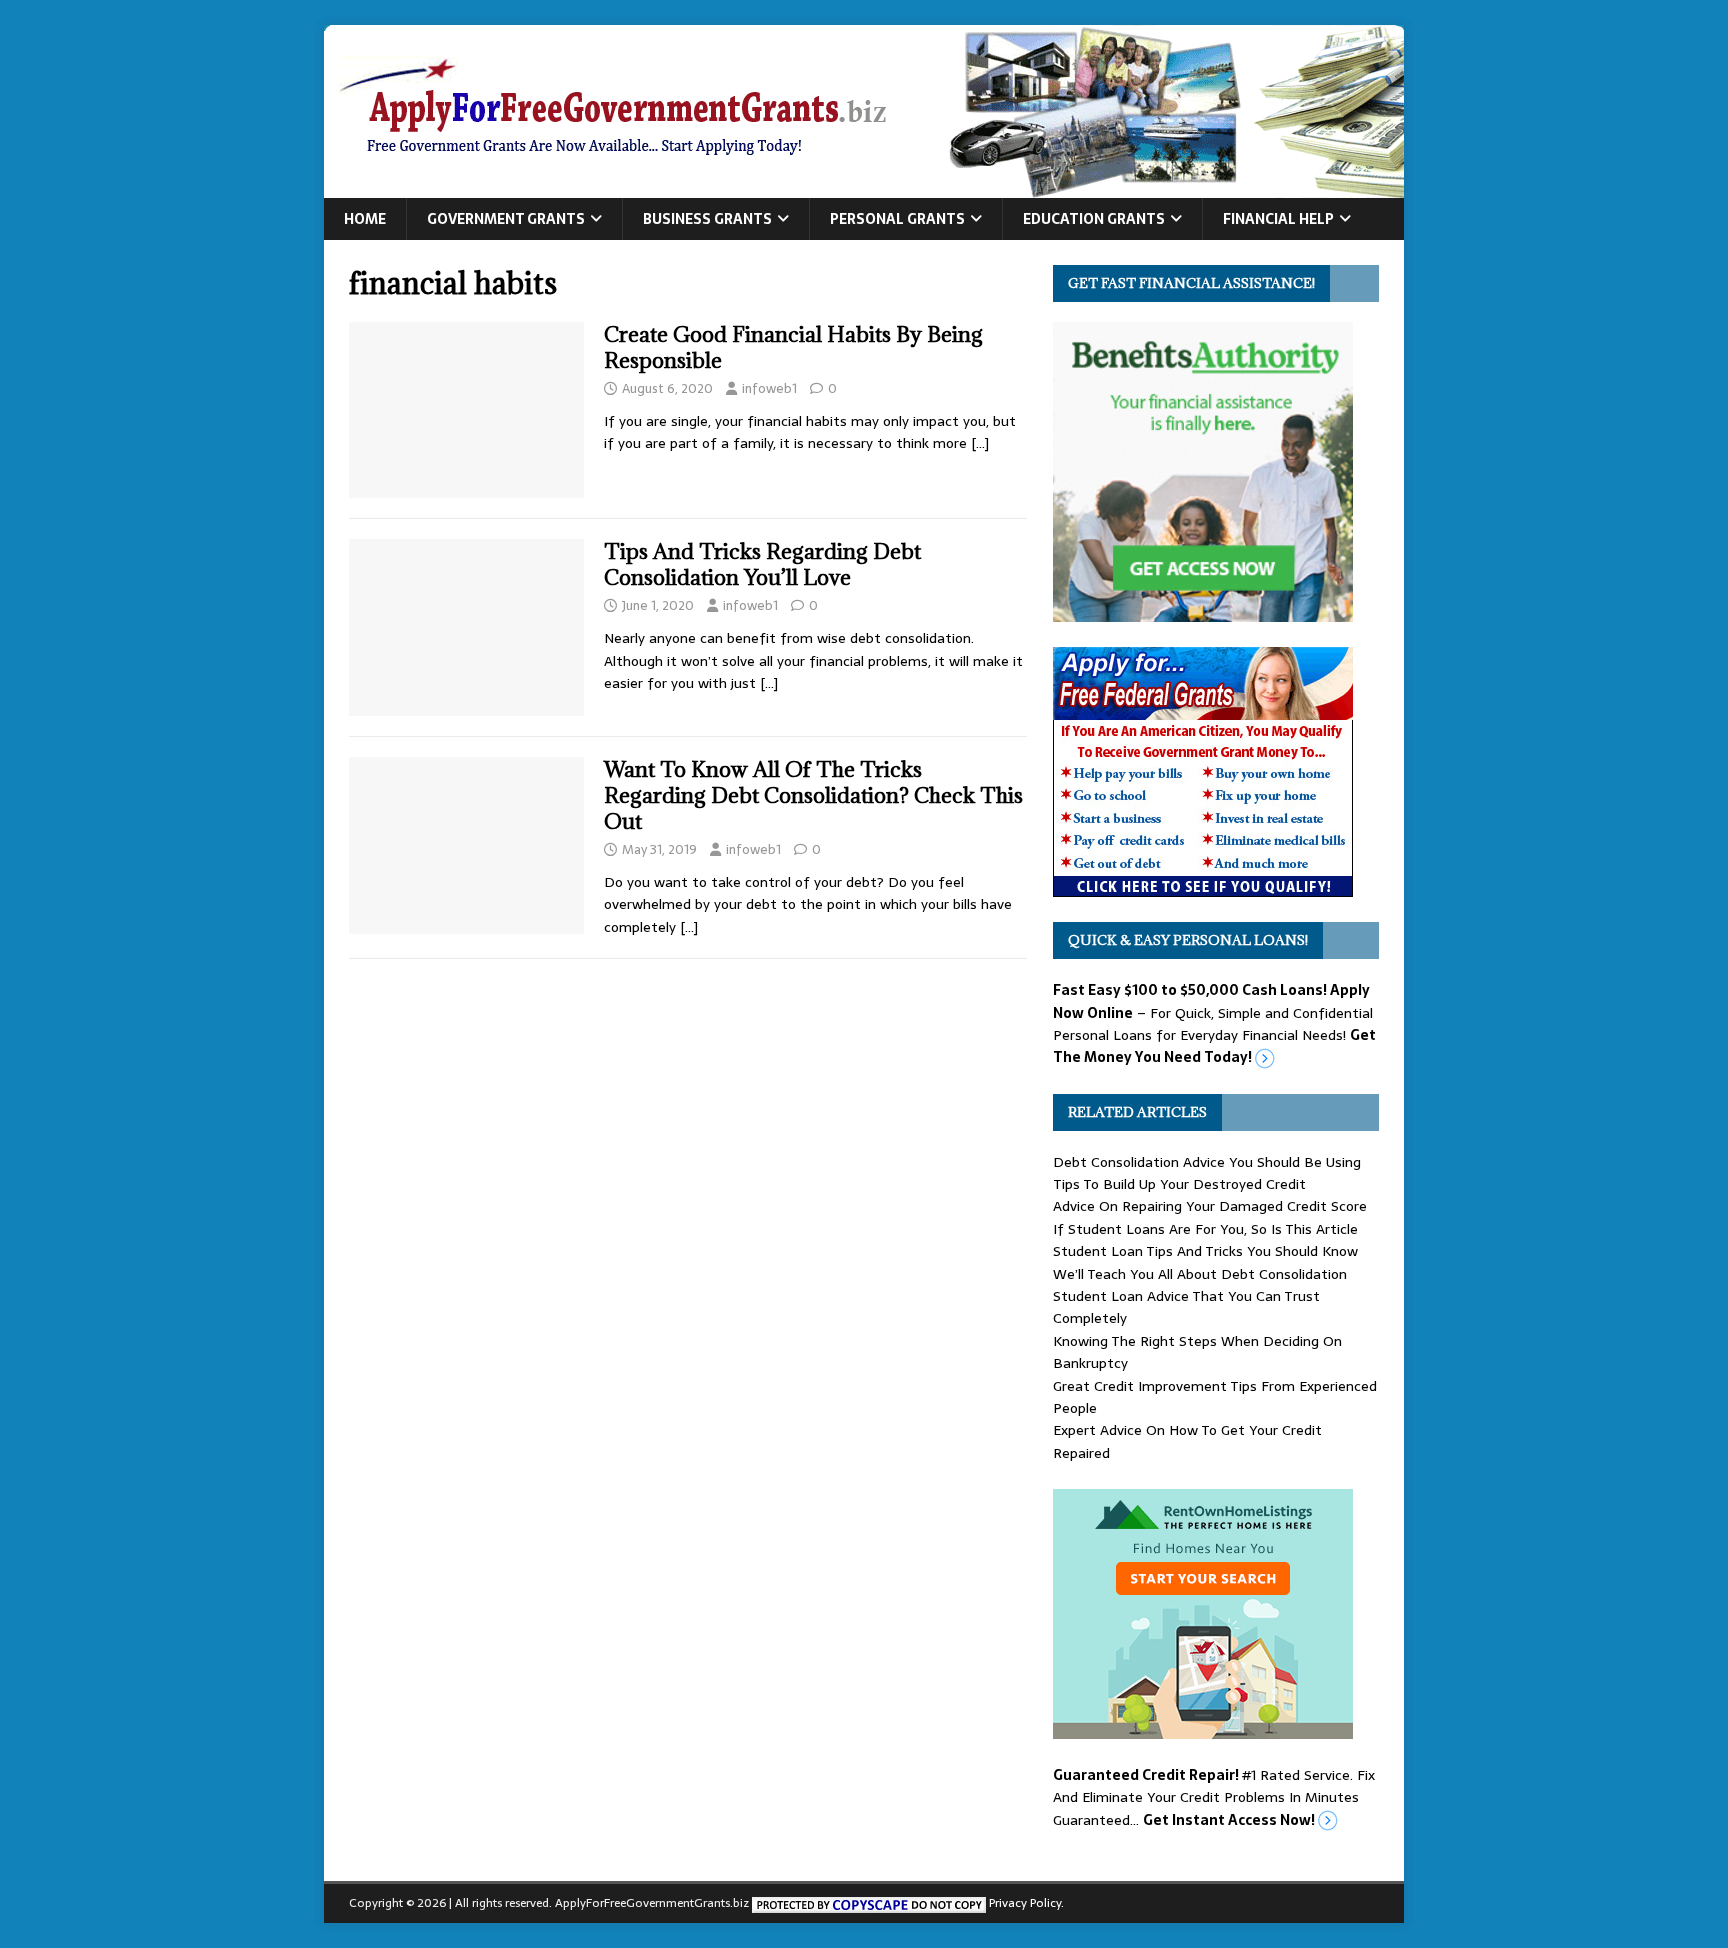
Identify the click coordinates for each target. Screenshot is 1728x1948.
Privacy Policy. (1026, 1903)
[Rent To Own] (1203, 1728)
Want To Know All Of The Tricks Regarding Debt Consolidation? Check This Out (813, 795)
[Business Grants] (1203, 886)
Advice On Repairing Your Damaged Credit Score (1210, 1206)
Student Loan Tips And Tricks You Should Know (1205, 1251)
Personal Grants (897, 219)
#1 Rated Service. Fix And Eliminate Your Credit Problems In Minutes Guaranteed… (1214, 1797)
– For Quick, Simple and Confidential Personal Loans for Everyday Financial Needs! (1214, 1023)
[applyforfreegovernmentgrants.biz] (864, 187)
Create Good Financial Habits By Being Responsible (793, 347)
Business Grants (707, 219)
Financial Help (1278, 219)
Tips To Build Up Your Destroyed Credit (1179, 1184)
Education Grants (1094, 219)
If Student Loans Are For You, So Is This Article (1205, 1229)
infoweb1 (769, 388)
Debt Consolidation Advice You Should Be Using (1207, 1162)
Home (365, 219)
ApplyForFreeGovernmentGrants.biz (652, 1903)
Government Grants (506, 219)
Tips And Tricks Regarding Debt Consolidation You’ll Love (762, 564)
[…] (980, 443)
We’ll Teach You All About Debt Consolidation (1200, 1274)
